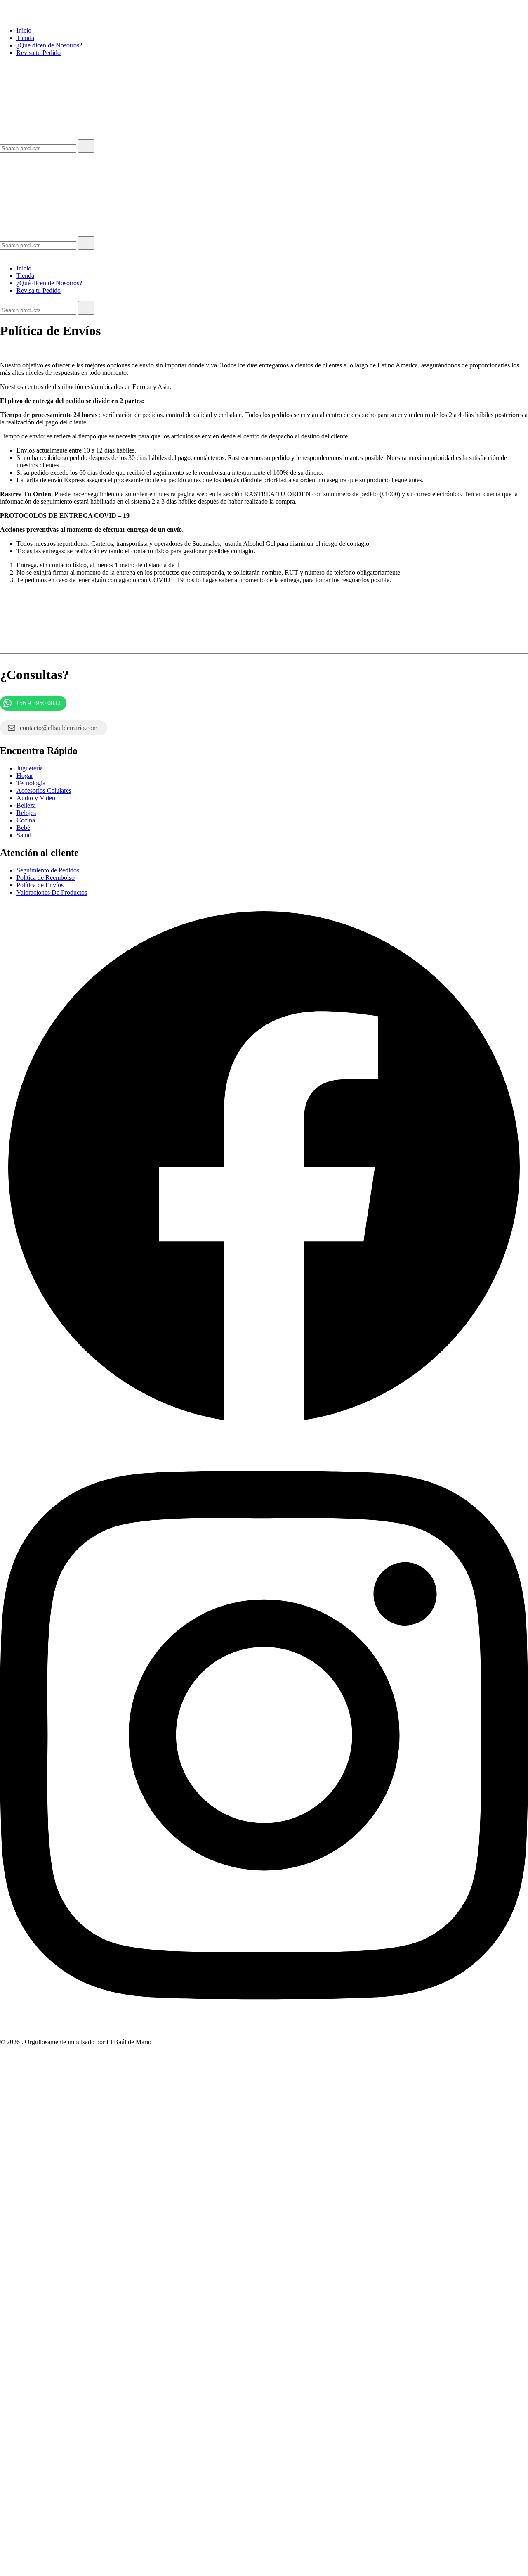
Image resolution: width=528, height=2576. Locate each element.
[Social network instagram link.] (264, 2034)
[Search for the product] (86, 146)
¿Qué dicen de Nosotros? (49, 45)
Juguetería (30, 768)
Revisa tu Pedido (39, 53)
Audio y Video (36, 798)
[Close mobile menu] (3, 254)
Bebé (23, 828)
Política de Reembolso (46, 878)
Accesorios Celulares (44, 790)
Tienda (25, 38)
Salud (24, 835)
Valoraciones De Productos (52, 892)
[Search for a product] (8, 135)
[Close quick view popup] (3, 16)
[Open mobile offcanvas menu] (3, 156)
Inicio (24, 30)
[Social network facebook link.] (264, 1429)
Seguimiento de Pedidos (48, 870)
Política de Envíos (40, 885)
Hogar (25, 776)
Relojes (26, 813)
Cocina (26, 820)
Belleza (26, 805)
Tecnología (31, 783)
